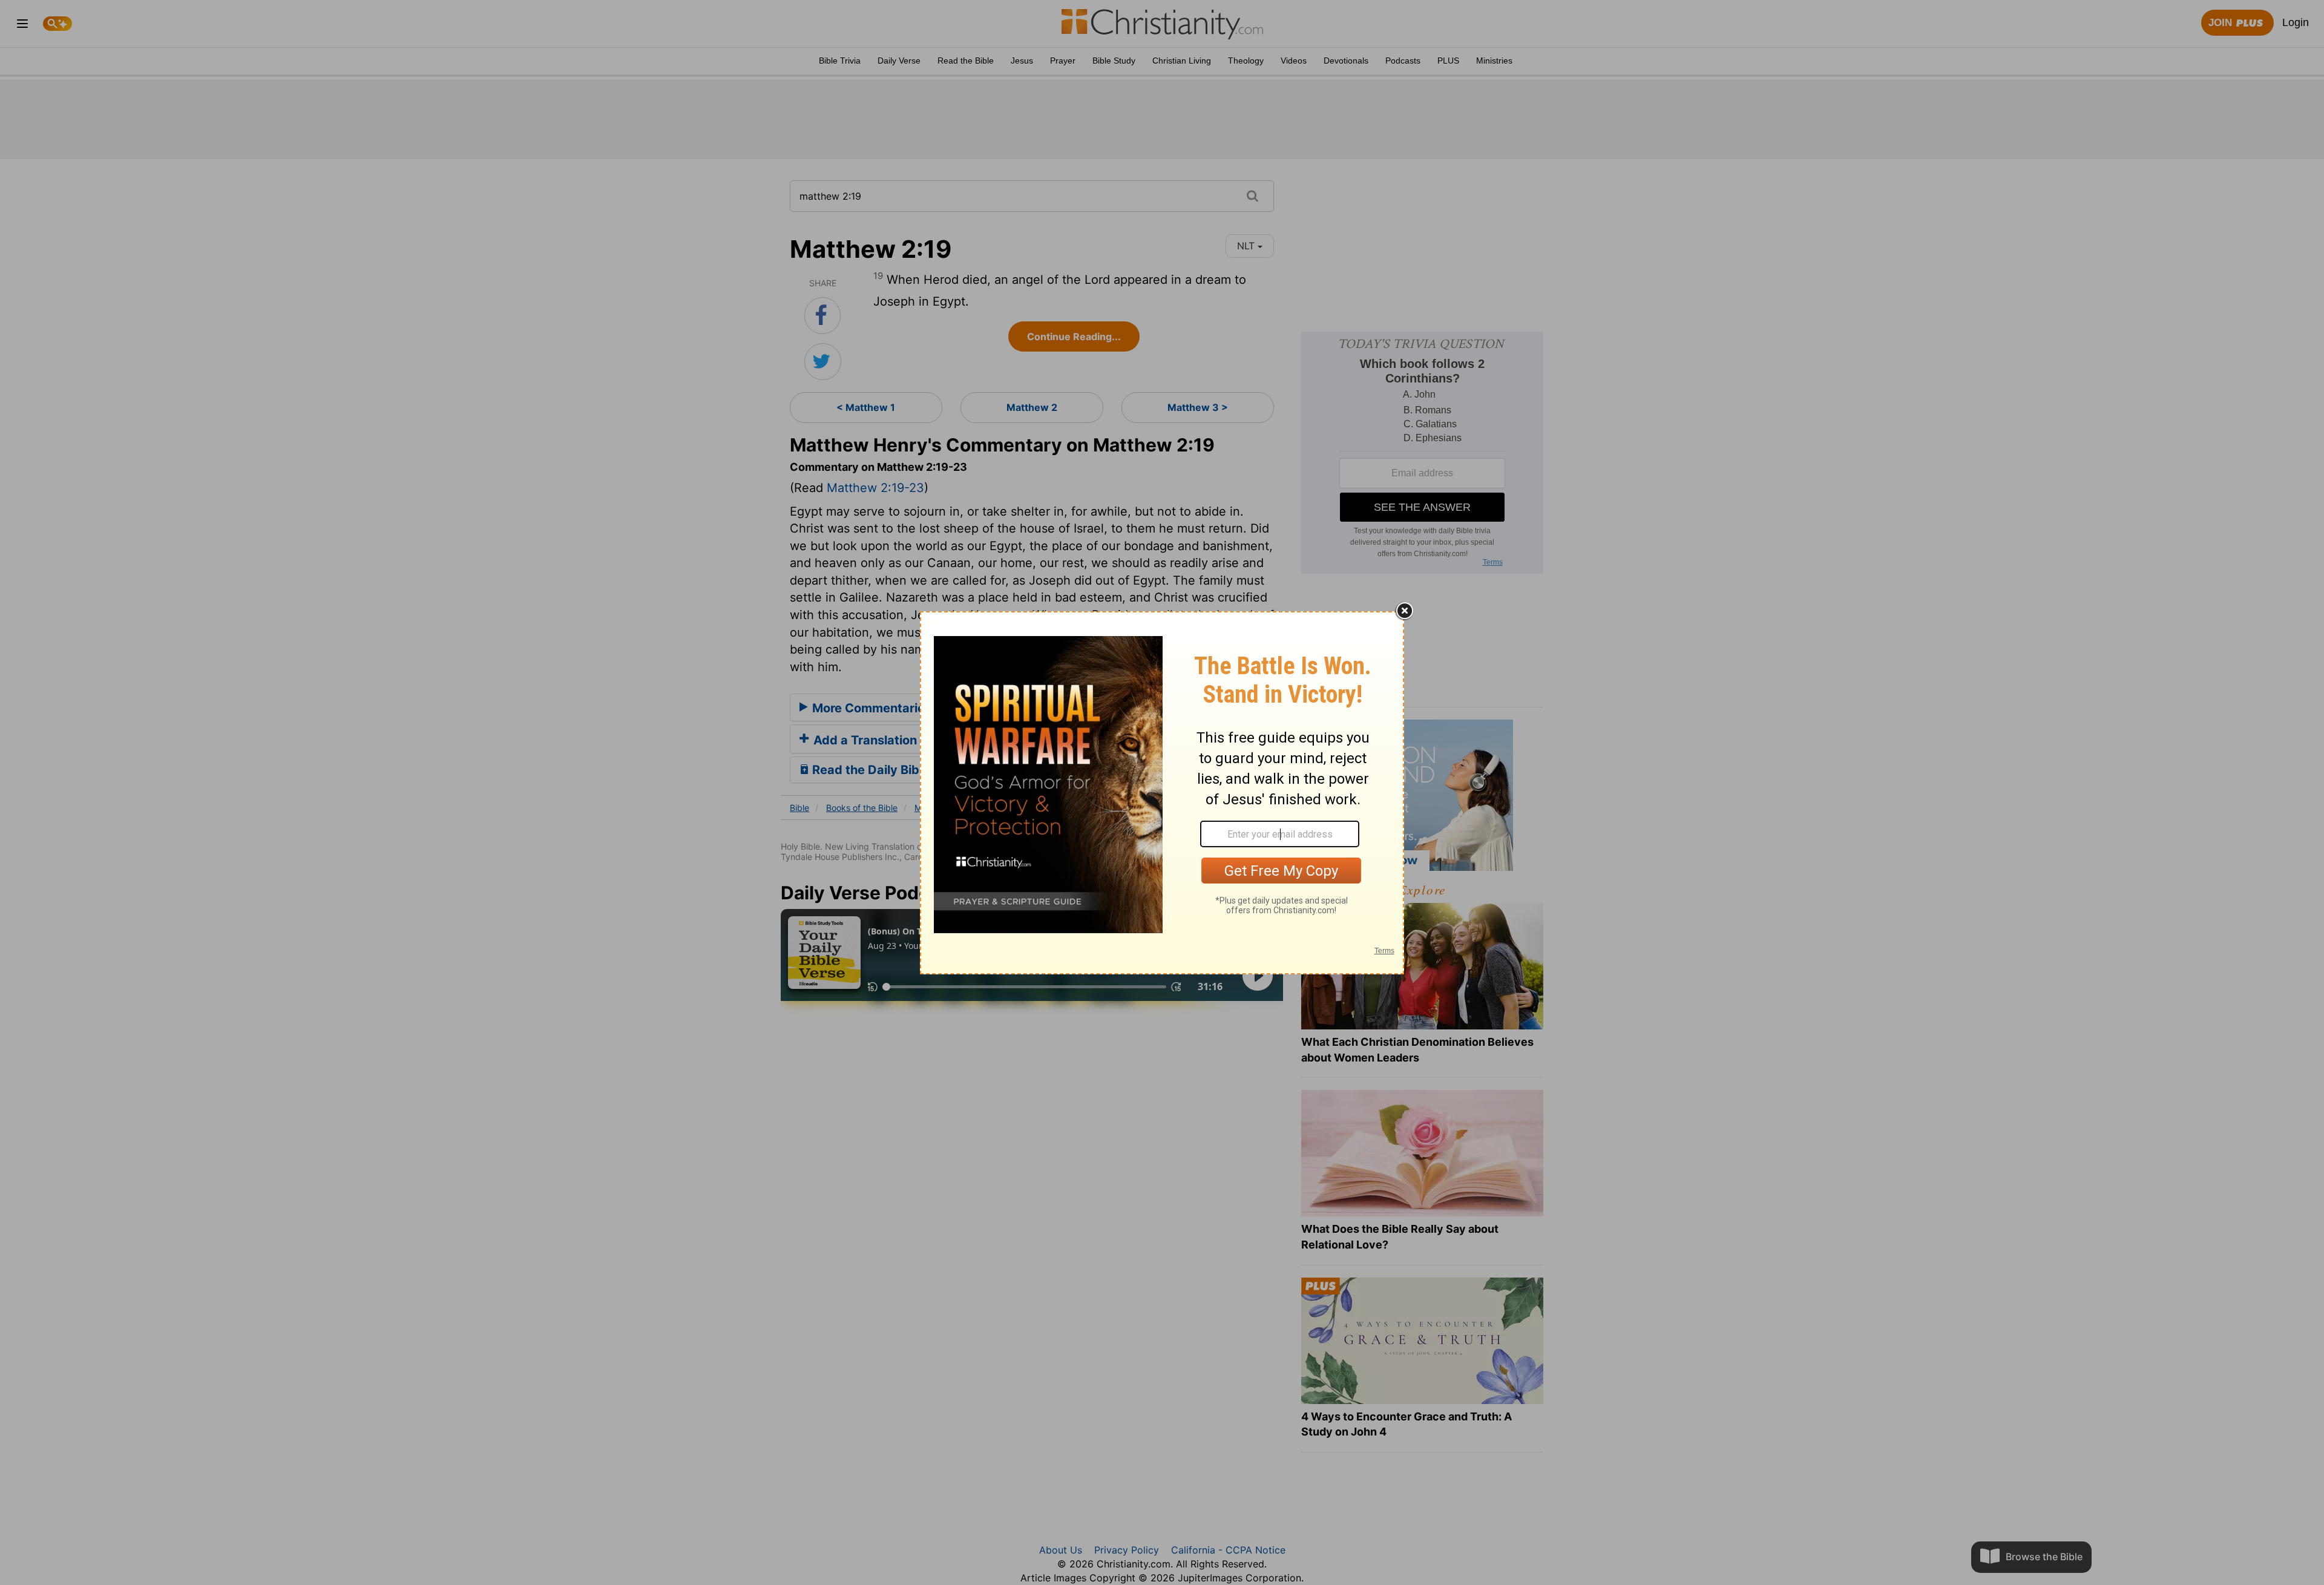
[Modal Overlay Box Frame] (1162, 793)
